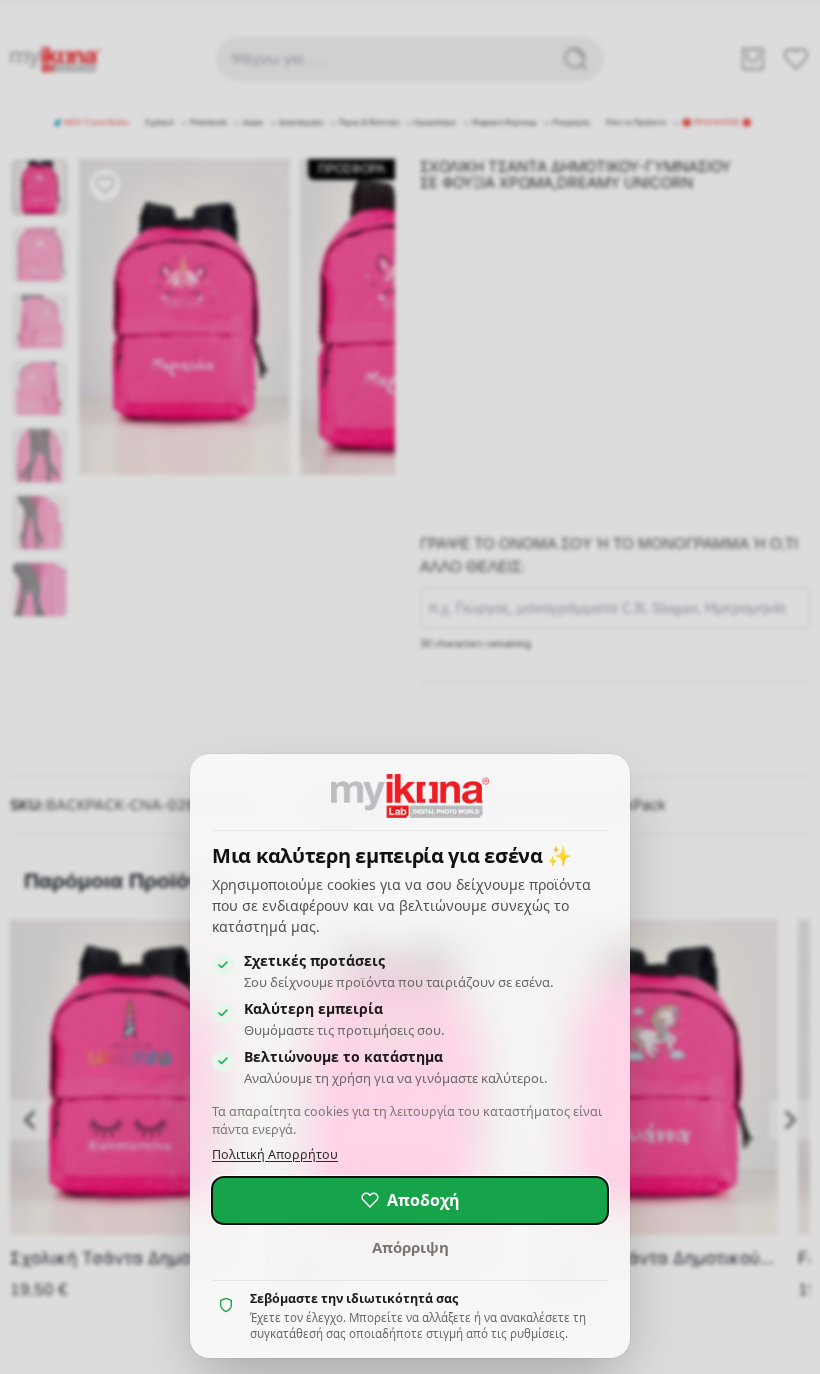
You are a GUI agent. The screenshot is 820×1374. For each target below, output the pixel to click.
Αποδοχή (423, 1200)
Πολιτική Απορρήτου (275, 1154)
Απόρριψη (410, 1247)
